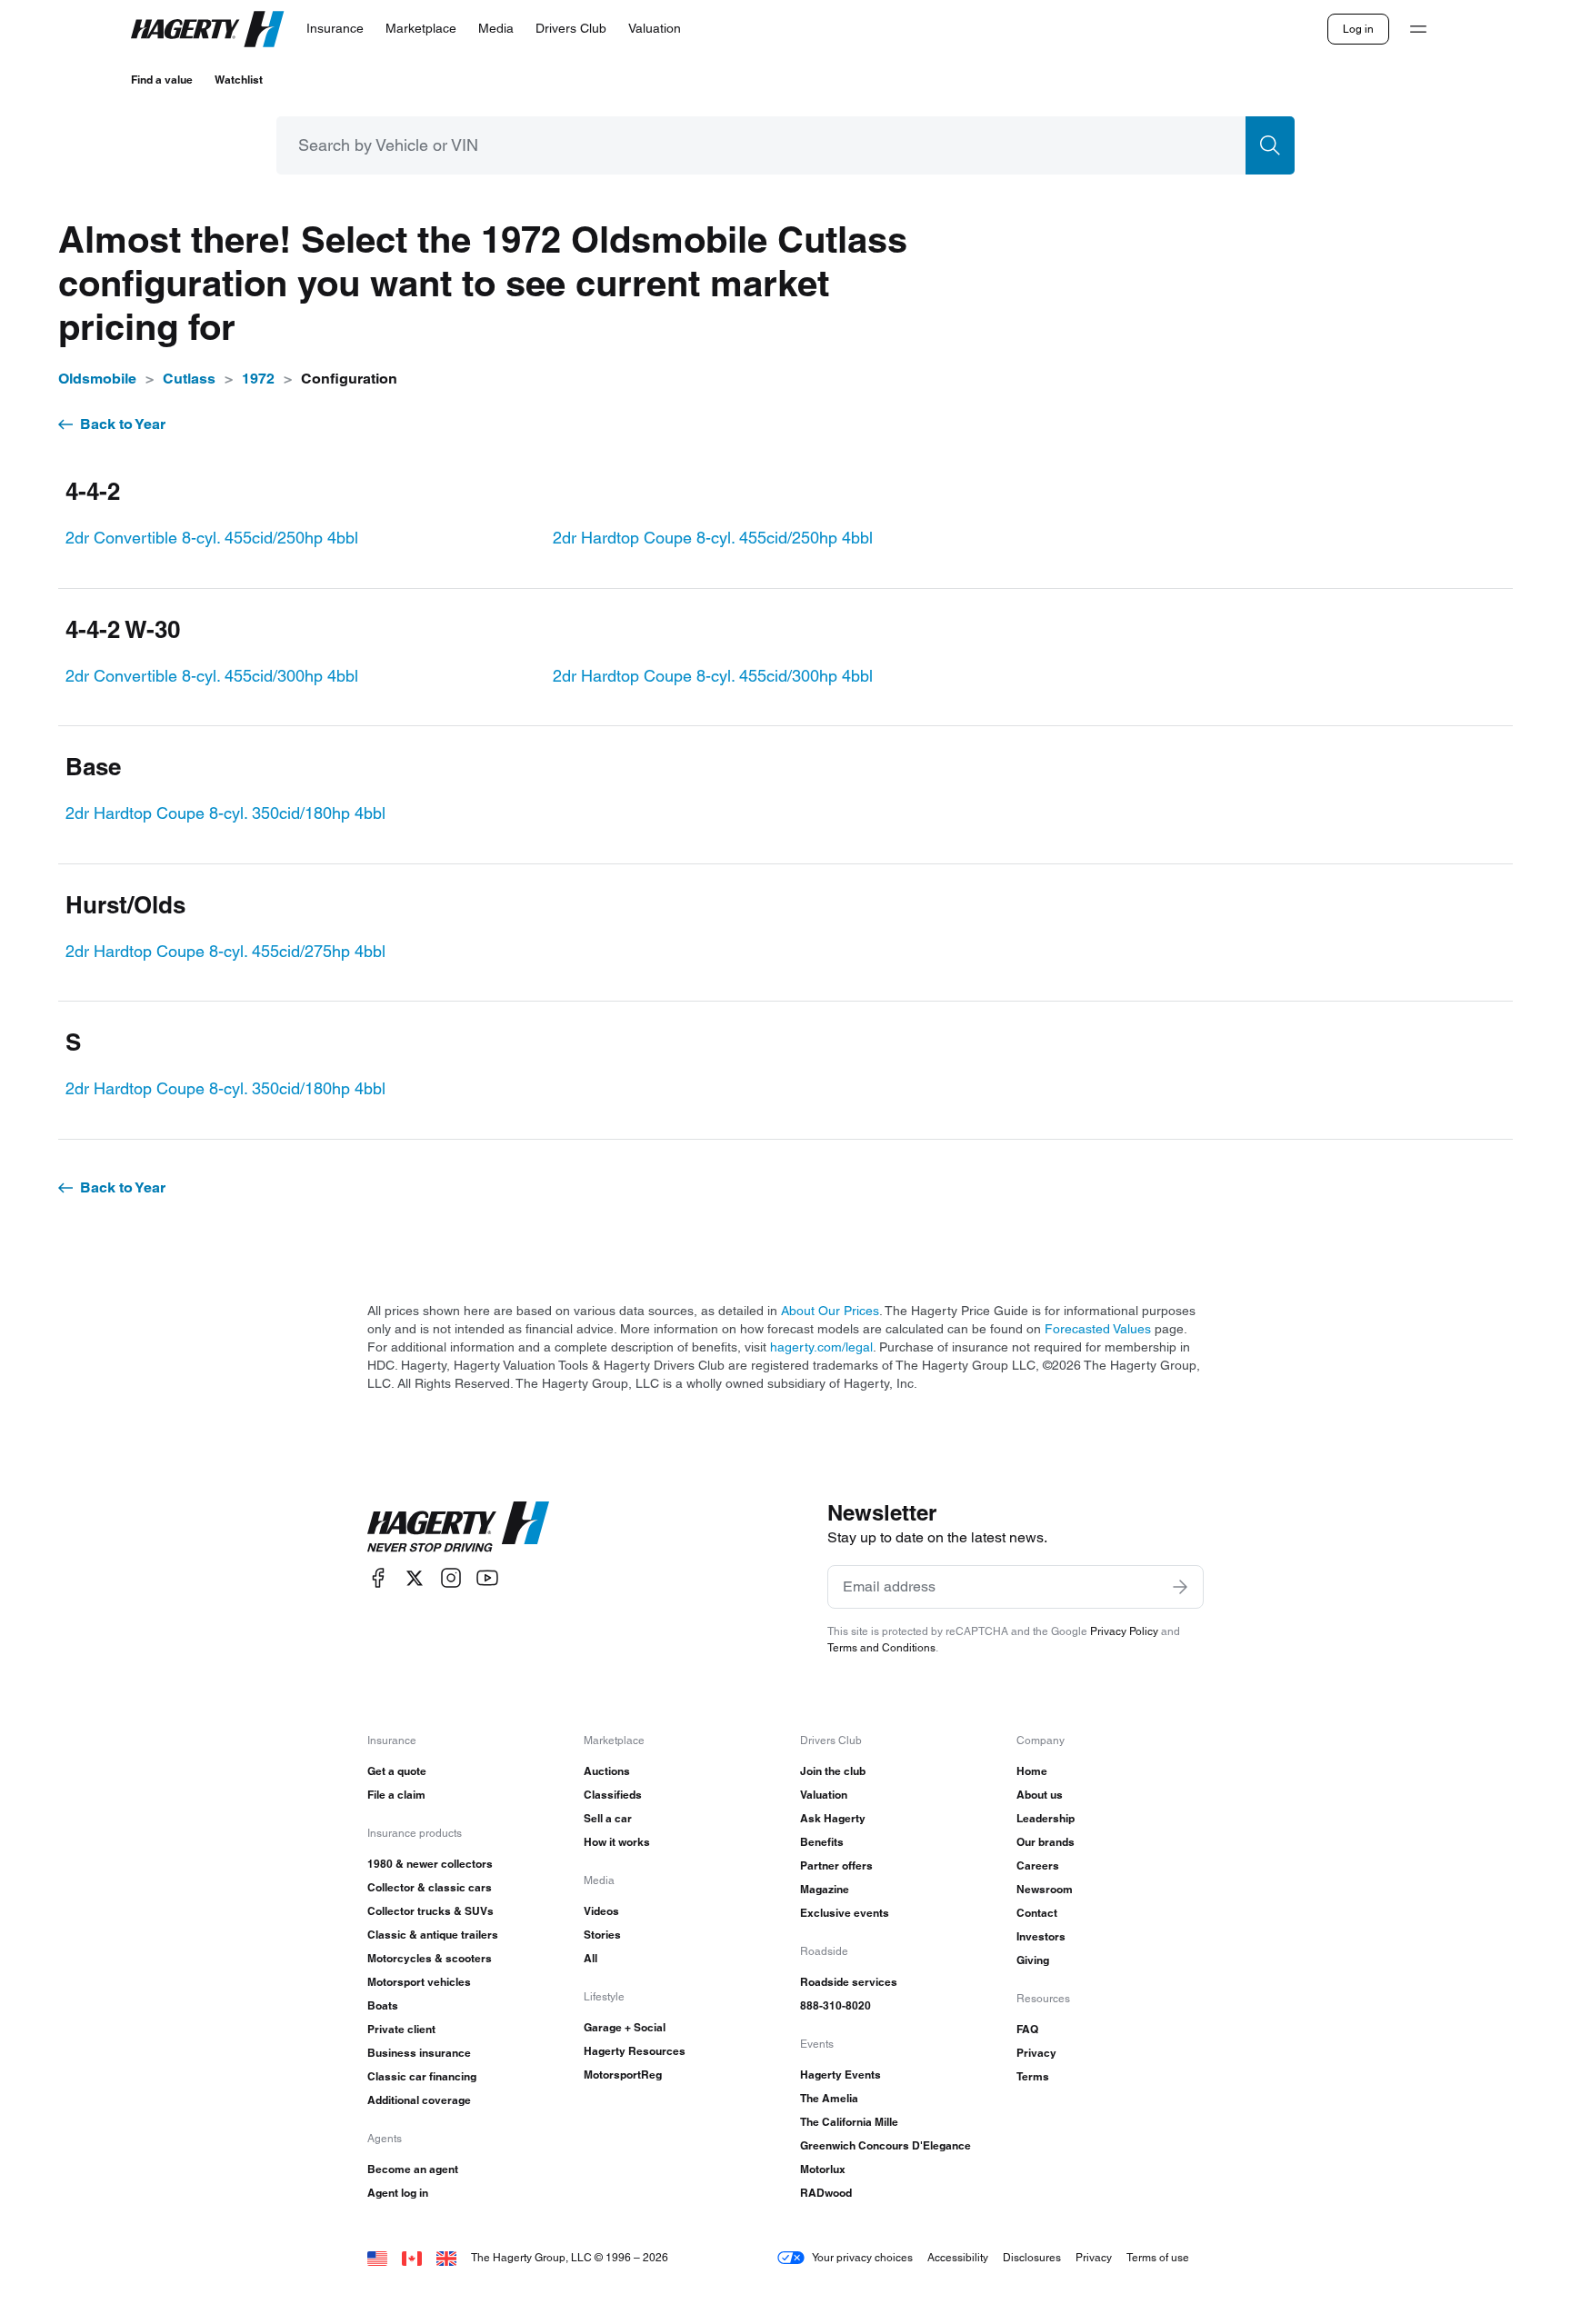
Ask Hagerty (833, 1818)
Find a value (162, 80)
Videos (601, 1911)
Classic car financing (422, 2076)
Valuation (824, 1795)
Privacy (1036, 2053)
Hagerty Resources (635, 2051)
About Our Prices (830, 1311)
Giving (1033, 1960)
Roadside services (849, 1982)
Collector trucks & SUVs (430, 1911)
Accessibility (958, 2257)
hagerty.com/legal (821, 1347)
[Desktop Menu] (1418, 29)
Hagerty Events (841, 2075)
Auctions (607, 1771)
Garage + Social (625, 2027)
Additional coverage (419, 2100)
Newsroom (1045, 1889)
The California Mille (849, 2122)
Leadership (1046, 1818)
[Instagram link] (451, 1578)
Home (1032, 1771)
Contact (1037, 1913)
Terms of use (1158, 2257)
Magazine (825, 1889)
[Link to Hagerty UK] (446, 2257)
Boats (383, 2005)
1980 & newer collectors (430, 1864)
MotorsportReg (623, 2075)
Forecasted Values (1098, 1329)
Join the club (833, 1771)
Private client (401, 2029)
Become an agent (413, 2169)
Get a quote (397, 1771)
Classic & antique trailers (433, 1935)
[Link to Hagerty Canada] (412, 2257)
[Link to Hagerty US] (377, 2257)
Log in (1358, 29)
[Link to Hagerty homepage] (458, 1527)
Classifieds (613, 1795)
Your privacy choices (862, 2257)
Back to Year (123, 424)
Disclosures (1032, 2257)
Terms (1033, 2076)
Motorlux (823, 2169)
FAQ (1027, 2029)
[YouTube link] (487, 1578)
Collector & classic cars (430, 1887)
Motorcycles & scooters (430, 1958)
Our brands (1046, 1842)
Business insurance (419, 2053)
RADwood (826, 2193)
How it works (617, 1842)
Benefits (822, 1842)
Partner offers (836, 1865)
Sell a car (608, 1818)
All (590, 1958)
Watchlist (239, 80)
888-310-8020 (836, 2005)
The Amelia (829, 2098)
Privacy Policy (1124, 1631)
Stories (602, 1935)
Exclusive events (845, 1913)
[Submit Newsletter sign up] (1180, 1587)
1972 (258, 379)
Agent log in (398, 2193)
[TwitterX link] (415, 1578)
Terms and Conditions (881, 1647)
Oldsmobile (97, 379)
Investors (1041, 1936)
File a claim (396, 1795)
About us (1040, 1795)
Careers (1038, 1865)
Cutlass (189, 379)
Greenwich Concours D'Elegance (886, 2145)
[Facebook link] (378, 1578)
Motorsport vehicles (419, 1982)
